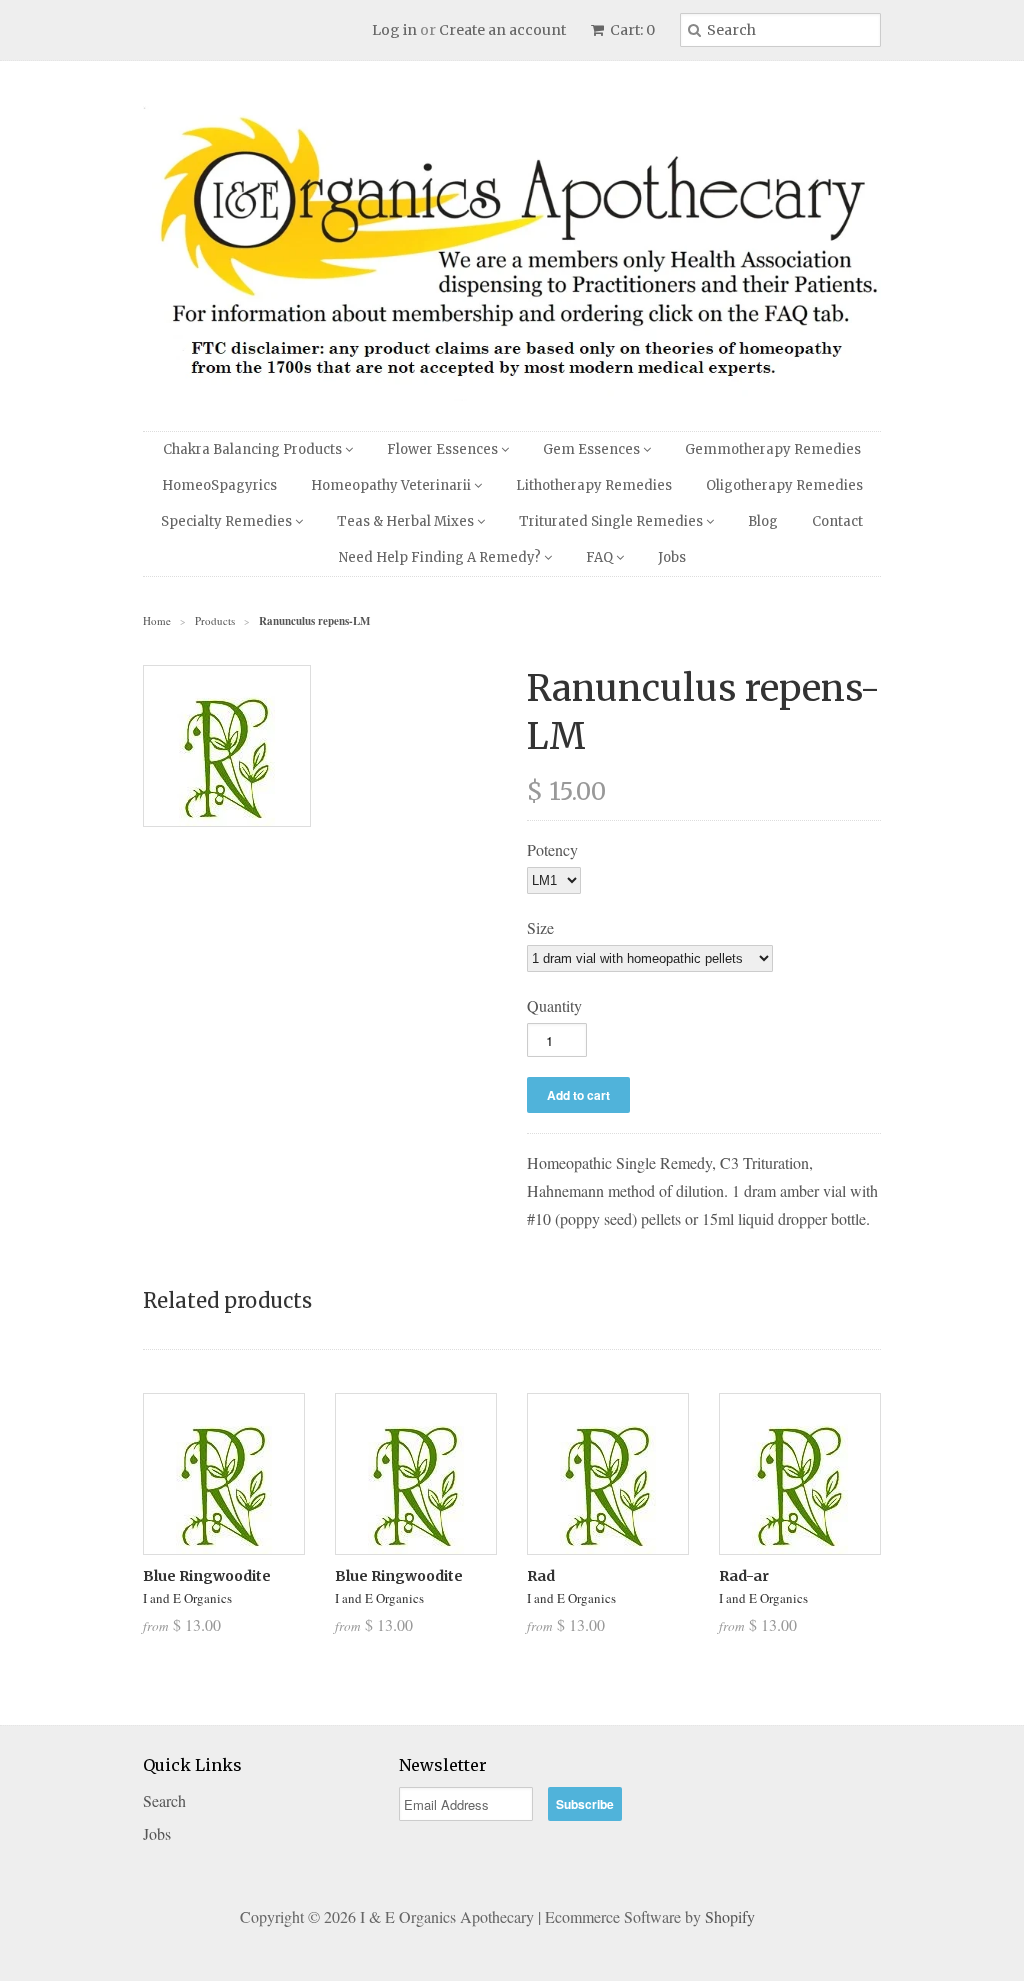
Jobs (672, 557)
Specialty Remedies (228, 521)
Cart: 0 (631, 30)
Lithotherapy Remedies (594, 485)
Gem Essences (593, 449)
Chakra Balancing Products (254, 449)
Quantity (554, 1005)
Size (540, 927)
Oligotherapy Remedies (784, 485)
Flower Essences (444, 449)
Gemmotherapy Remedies (773, 449)
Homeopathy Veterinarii (392, 485)
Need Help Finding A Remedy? (441, 557)
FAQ (601, 557)
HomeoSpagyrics (219, 485)
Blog (763, 521)
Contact (837, 521)
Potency (552, 849)
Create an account (502, 30)
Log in (394, 30)
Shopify (730, 1916)
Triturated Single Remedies (612, 521)
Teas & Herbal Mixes (407, 521)
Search (164, 1800)
